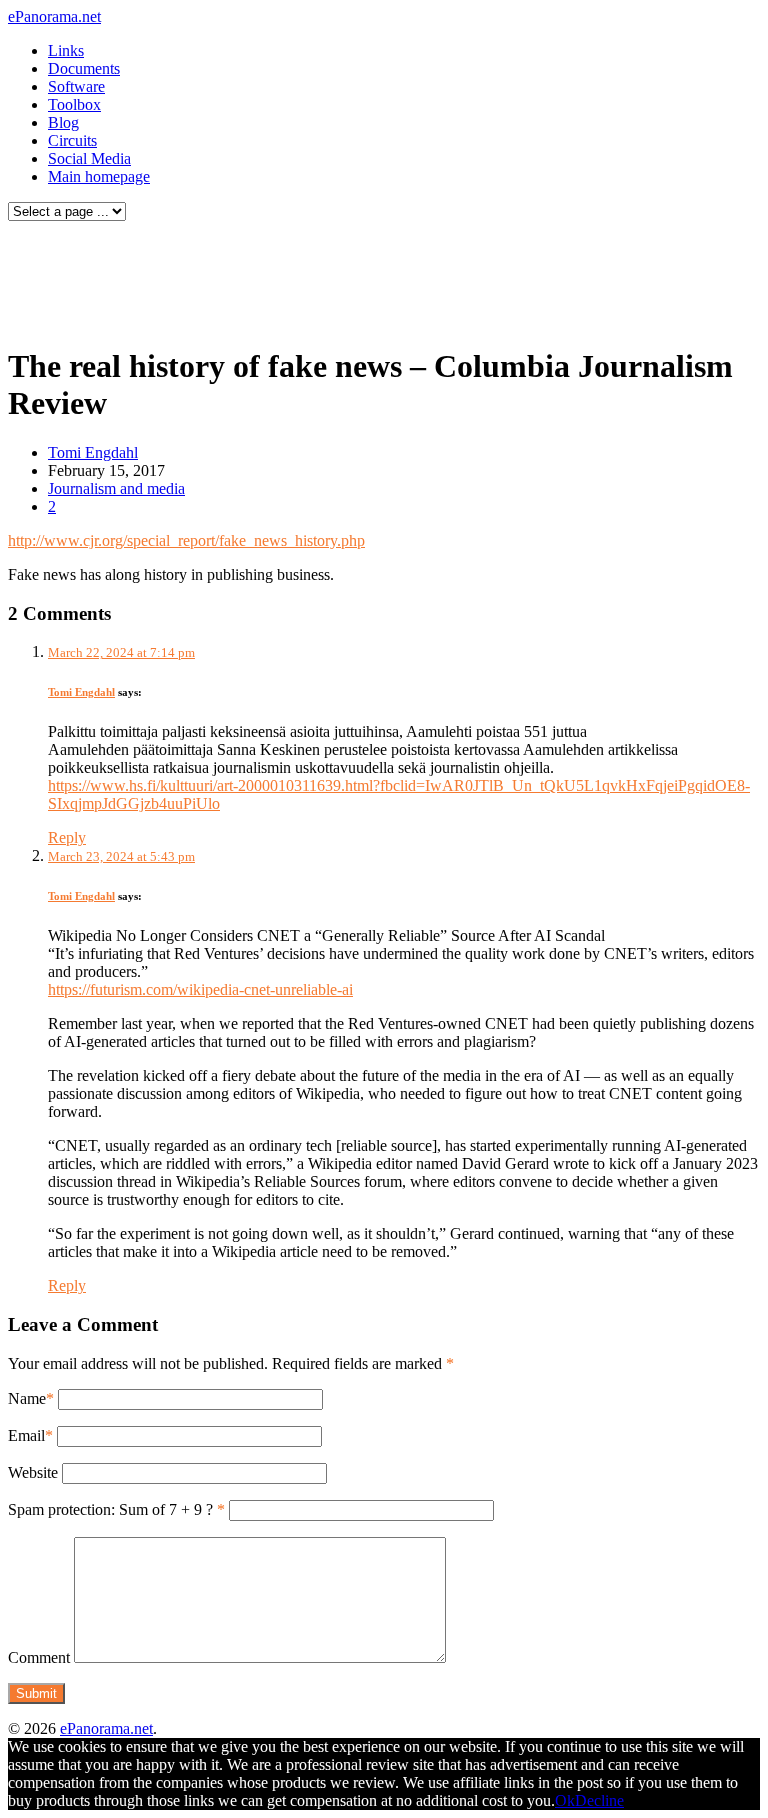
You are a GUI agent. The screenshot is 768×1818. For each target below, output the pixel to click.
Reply (67, 837)
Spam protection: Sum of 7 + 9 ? (110, 1509)
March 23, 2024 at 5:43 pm (121, 856)
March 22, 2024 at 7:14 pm (121, 652)
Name (27, 1398)
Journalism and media (116, 488)
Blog (63, 122)
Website (33, 1472)
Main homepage (99, 176)
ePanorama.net (54, 16)
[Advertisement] (384, 278)
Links (66, 50)
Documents (84, 68)
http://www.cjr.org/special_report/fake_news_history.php (186, 540)
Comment (39, 1657)
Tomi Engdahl (93, 452)
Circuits (72, 140)
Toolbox (74, 104)
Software (76, 86)
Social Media (89, 158)
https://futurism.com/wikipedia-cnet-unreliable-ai (200, 989)
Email (26, 1435)
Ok (565, 1800)
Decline (599, 1800)
